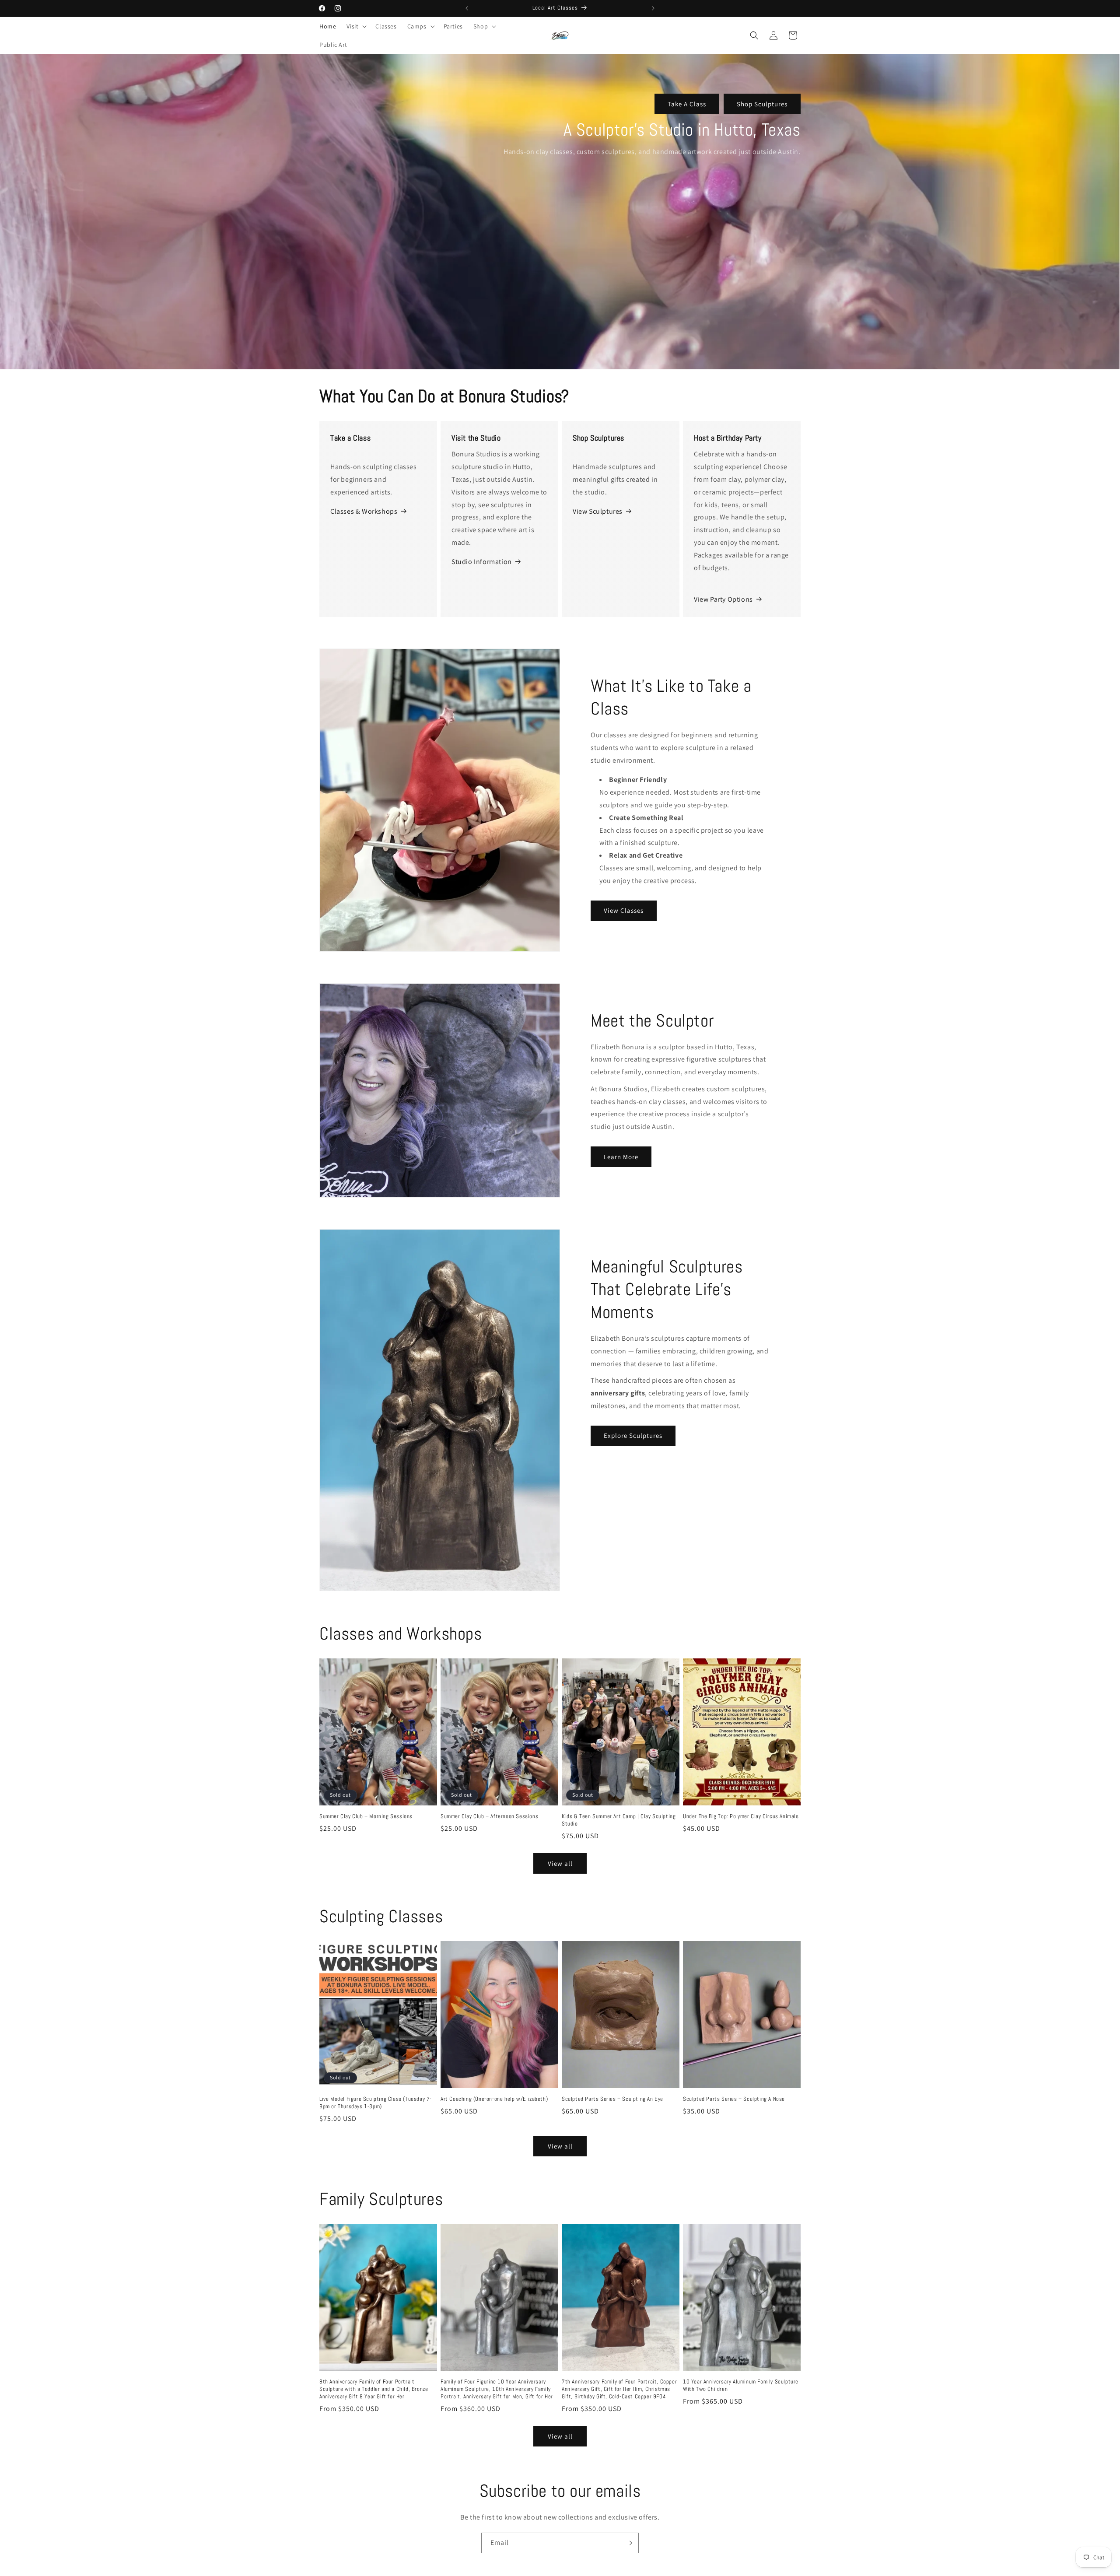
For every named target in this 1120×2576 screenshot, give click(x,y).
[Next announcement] (653, 8)
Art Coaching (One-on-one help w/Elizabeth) (494, 2099)
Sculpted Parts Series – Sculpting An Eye (612, 2099)
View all (560, 1863)
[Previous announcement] (467, 8)
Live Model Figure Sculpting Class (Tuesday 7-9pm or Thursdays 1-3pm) (376, 2103)
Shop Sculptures (762, 104)
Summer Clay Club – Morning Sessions (366, 1816)
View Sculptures (598, 511)
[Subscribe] (629, 2543)
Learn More (621, 1157)
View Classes (624, 910)
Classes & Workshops (364, 511)
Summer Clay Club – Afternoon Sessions (489, 1816)
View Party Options (723, 599)
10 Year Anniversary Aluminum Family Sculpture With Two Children (741, 2385)
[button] (356, 26)
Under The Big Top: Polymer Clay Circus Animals (741, 1816)
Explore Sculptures (633, 1435)
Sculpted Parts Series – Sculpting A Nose (734, 2099)
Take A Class (687, 104)
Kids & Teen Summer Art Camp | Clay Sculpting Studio (619, 1820)
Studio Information (482, 562)
